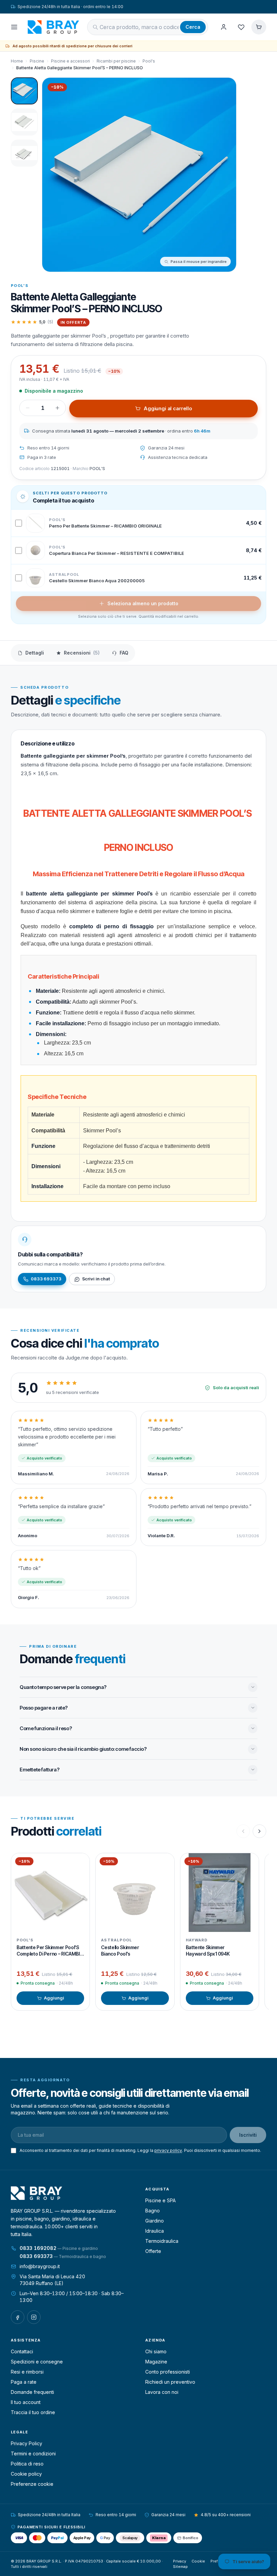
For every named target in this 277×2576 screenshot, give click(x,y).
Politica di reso (27, 2464)
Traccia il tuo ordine (33, 2412)
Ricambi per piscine (116, 61)
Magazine (156, 2362)
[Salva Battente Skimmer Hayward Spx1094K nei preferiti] (249, 1863)
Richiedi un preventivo (170, 2382)
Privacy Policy (27, 2443)
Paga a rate (24, 2382)
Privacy (180, 2561)
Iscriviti (248, 2135)
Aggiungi (54, 1998)
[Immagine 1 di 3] (24, 91)
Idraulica (155, 2231)
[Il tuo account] (224, 27)
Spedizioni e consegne (37, 2362)
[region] (138, 1932)
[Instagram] (34, 2317)
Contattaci (22, 2351)
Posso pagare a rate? (44, 1708)
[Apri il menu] (14, 27)
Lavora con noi (162, 2392)
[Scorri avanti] (259, 1831)
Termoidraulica (162, 2241)
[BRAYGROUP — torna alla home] (53, 27)
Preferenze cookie (32, 2484)
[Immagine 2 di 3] (24, 122)
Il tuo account (26, 2402)
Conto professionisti (168, 2372)
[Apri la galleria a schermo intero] (139, 175)
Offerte (153, 2251)
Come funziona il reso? (46, 1728)
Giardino (155, 2221)
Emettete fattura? (39, 1770)
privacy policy (168, 2150)
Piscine (37, 61)
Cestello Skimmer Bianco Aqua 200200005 (97, 581)
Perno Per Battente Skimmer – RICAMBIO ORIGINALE (105, 526)
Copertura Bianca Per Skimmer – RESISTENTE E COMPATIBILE (117, 553)
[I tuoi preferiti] (241, 27)
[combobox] (139, 27)
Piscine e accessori (70, 61)
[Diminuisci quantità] (28, 408)
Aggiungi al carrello (168, 408)
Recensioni (82, 653)
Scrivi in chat (96, 1279)
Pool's (149, 61)
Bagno (153, 2211)
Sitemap (180, 2567)
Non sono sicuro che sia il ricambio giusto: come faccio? (83, 1749)
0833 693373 (46, 1279)
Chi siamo (156, 2351)
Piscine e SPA (160, 2200)
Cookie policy (26, 2474)
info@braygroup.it (40, 2266)
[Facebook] (18, 2317)
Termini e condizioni (33, 2454)
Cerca (193, 27)
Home (17, 61)
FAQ (124, 653)
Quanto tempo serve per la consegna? (63, 1687)
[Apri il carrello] (259, 27)
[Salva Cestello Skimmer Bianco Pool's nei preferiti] (164, 1863)
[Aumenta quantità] (57, 408)
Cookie (198, 2561)
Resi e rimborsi (27, 2372)
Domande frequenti (32, 2392)
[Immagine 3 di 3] (24, 153)
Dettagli (35, 653)
